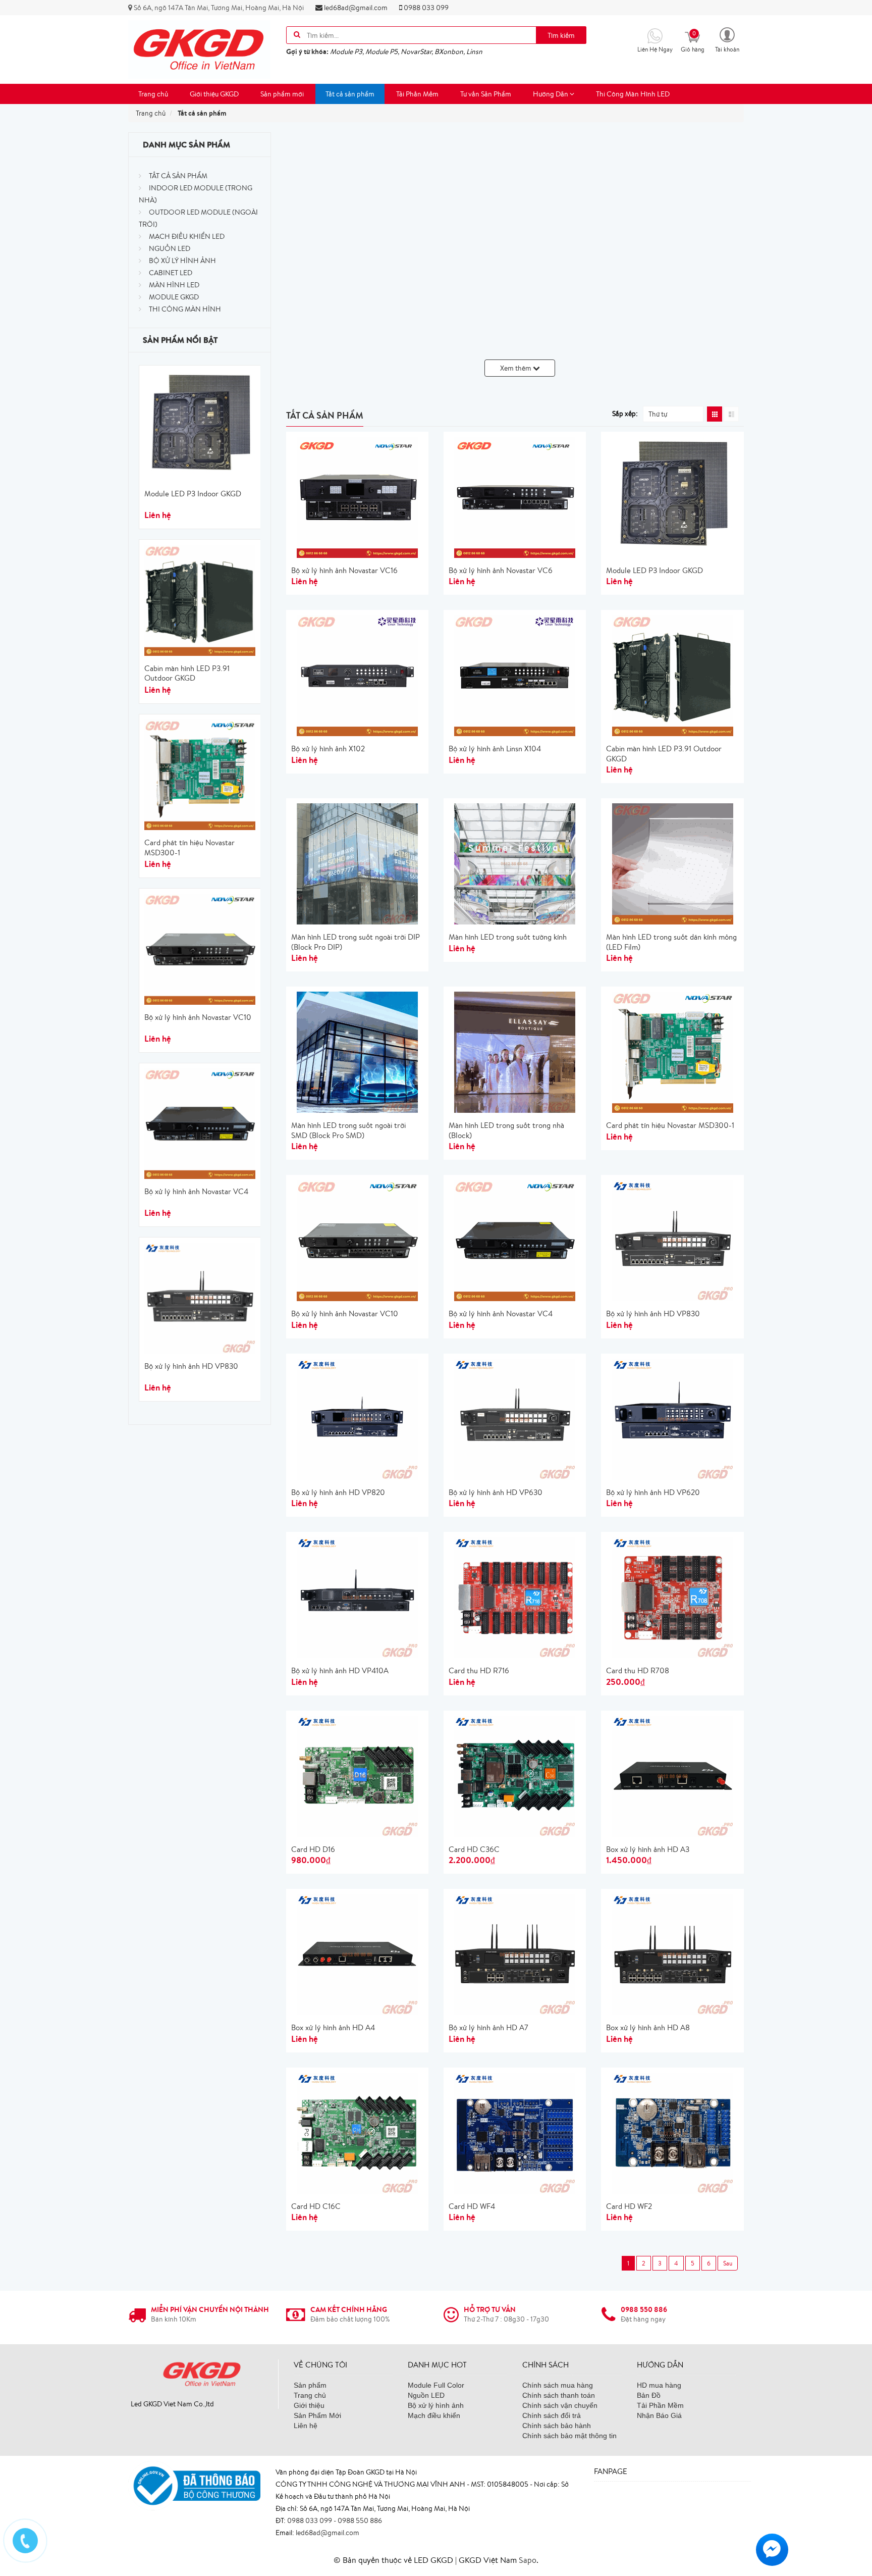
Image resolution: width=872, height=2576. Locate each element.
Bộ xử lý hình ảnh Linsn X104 (495, 749)
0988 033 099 (425, 8)
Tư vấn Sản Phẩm (486, 94)
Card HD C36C (474, 1849)
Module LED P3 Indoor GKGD (193, 494)
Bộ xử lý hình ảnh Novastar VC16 (344, 570)
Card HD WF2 (629, 2206)
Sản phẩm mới (282, 94)
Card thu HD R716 (479, 1670)
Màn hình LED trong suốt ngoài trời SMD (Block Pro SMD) (348, 1130)
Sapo (528, 2560)
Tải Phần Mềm (417, 94)
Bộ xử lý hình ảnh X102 (328, 749)
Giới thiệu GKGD (214, 94)
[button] (727, 39)
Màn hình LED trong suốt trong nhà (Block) (506, 1130)
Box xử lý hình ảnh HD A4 (333, 2027)
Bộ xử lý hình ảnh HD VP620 (653, 1492)
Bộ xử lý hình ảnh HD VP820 (338, 1492)
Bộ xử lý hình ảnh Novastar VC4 (196, 1191)
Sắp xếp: (625, 414)
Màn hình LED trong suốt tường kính (508, 937)
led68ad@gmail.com (355, 8)
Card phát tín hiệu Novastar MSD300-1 (189, 847)
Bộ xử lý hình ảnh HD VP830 (191, 1366)
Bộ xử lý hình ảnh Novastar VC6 (501, 570)
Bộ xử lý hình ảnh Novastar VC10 (198, 1017)
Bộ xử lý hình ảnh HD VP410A (340, 1670)
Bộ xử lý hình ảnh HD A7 (488, 2027)
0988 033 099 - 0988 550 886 (335, 2520)
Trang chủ (153, 94)
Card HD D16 (313, 1849)
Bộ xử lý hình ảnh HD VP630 (496, 1492)
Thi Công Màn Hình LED (633, 94)
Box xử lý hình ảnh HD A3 (648, 1849)
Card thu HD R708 (638, 1670)
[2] (728, 2263)
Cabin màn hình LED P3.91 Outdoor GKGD (187, 673)
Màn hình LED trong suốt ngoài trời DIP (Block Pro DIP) (356, 942)
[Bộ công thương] (194, 2485)
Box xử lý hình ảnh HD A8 (648, 2027)
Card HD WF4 (472, 2206)
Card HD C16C (316, 2206)
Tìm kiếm (561, 35)
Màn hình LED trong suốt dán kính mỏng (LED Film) (671, 942)
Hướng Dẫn (551, 94)
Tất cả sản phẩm (350, 94)
